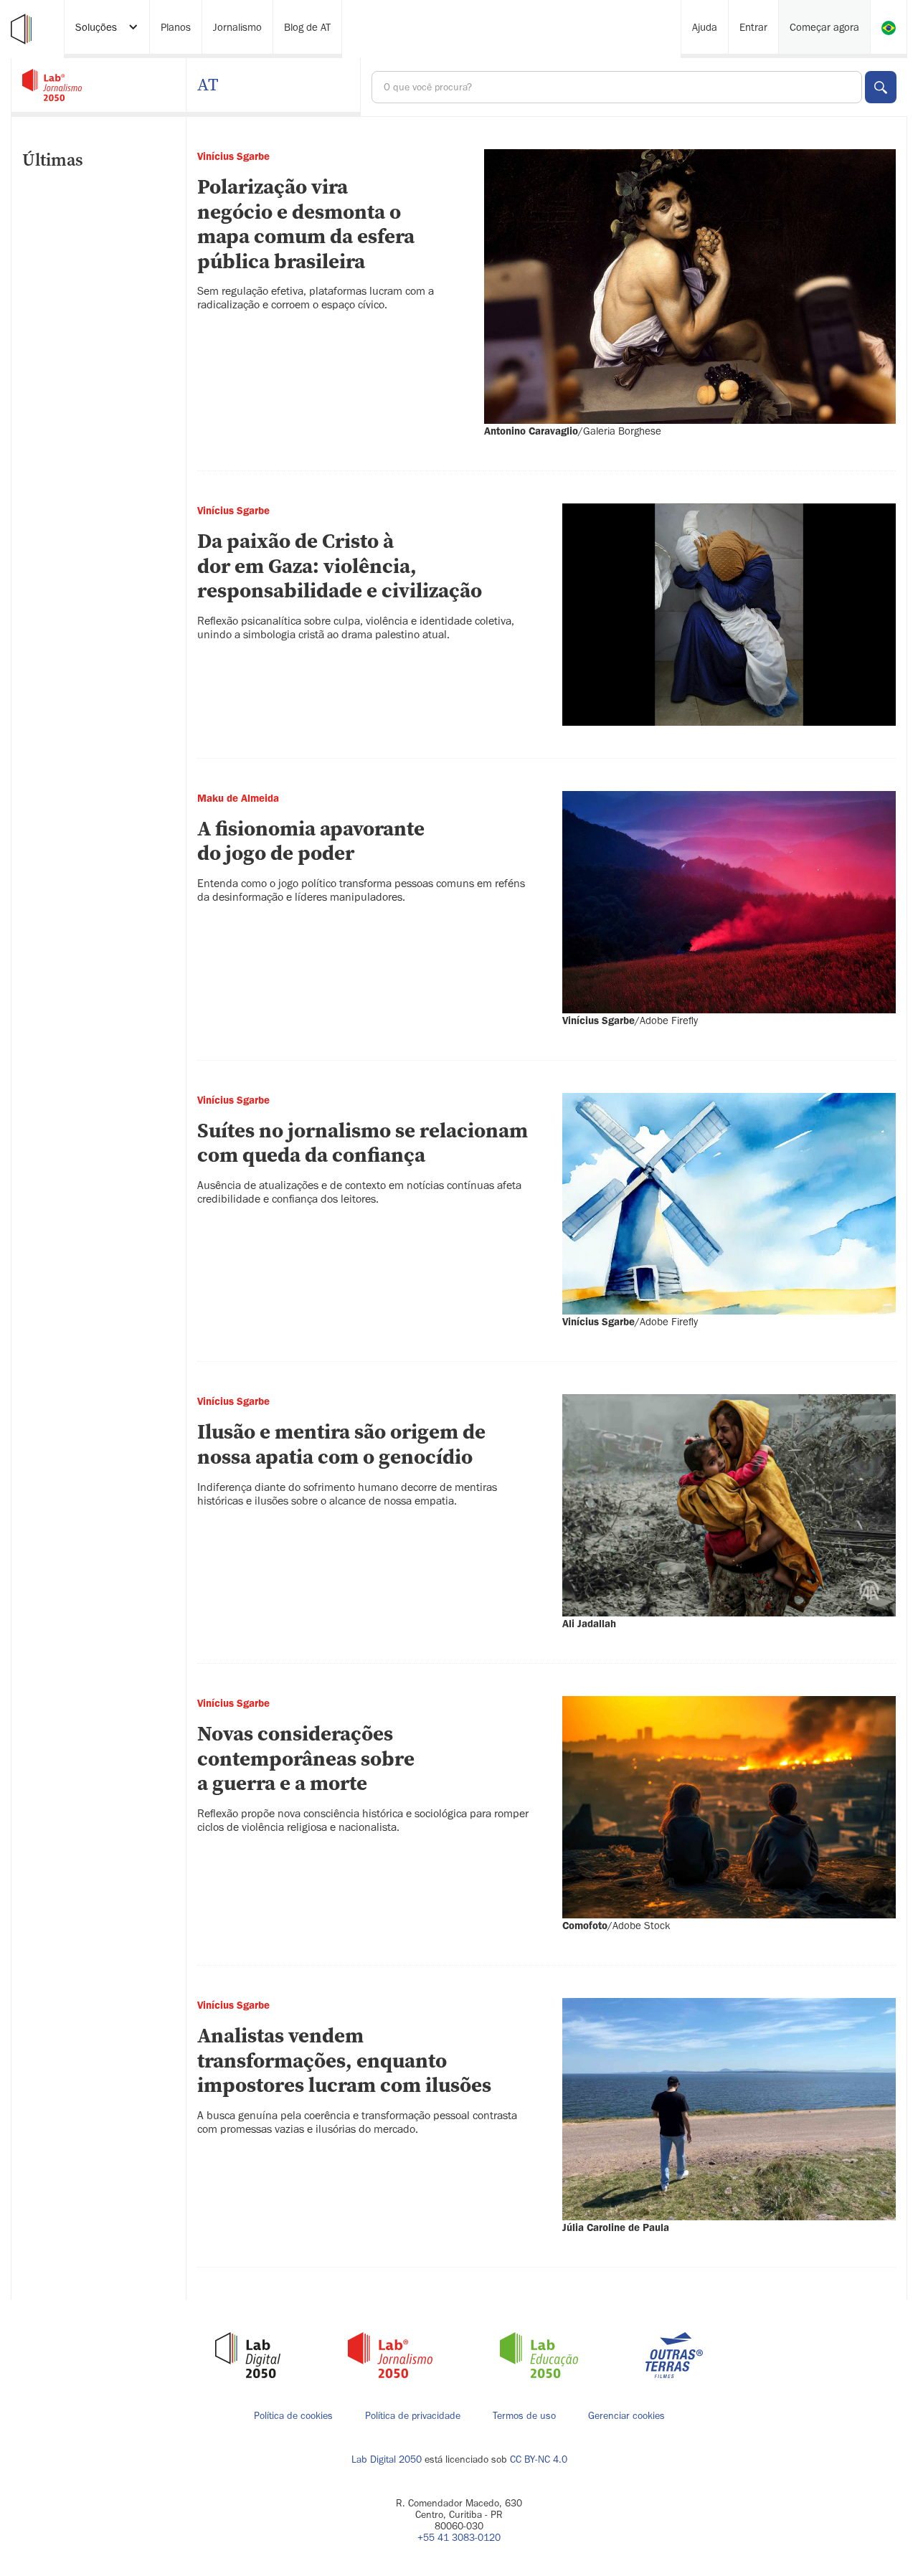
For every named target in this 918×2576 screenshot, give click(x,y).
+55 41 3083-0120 (459, 2538)
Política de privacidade (413, 2416)
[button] (107, 29)
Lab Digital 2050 (387, 2459)
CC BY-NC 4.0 (539, 2459)
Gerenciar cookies (626, 2416)
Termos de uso (524, 2416)
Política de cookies (293, 2416)
